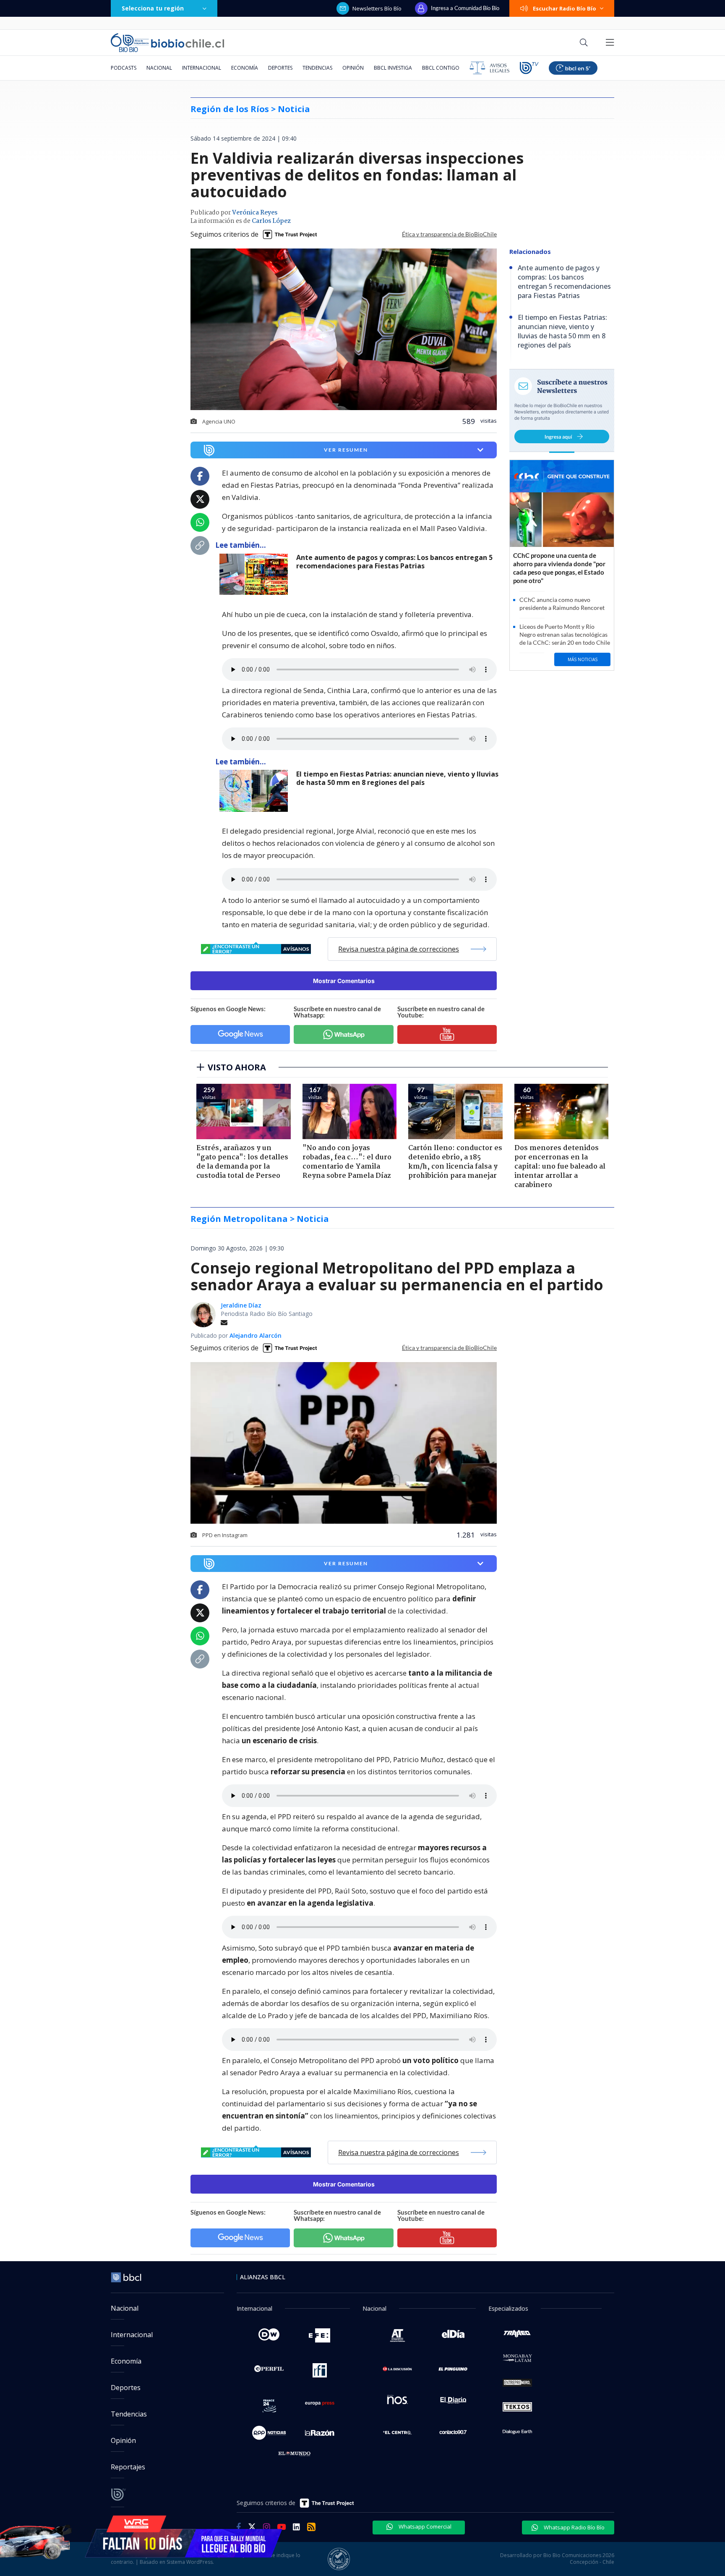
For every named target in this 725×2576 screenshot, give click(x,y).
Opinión (353, 68)
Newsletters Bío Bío (377, 8)
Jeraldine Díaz (241, 1305)
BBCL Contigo (441, 68)
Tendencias (317, 68)
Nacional (159, 68)
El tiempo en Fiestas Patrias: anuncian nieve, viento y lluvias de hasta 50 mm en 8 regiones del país (397, 778)
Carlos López (271, 221)
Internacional (202, 68)
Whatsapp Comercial (424, 2526)
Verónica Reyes (255, 213)
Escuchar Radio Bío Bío (565, 8)
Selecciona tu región (153, 8)
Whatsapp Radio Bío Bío (574, 2527)
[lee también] (256, 574)
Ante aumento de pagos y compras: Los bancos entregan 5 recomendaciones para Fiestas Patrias (394, 562)
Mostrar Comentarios (344, 981)
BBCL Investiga (393, 68)
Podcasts (124, 68)
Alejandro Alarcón (256, 1335)
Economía (245, 68)
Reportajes (128, 2467)
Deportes (280, 68)
